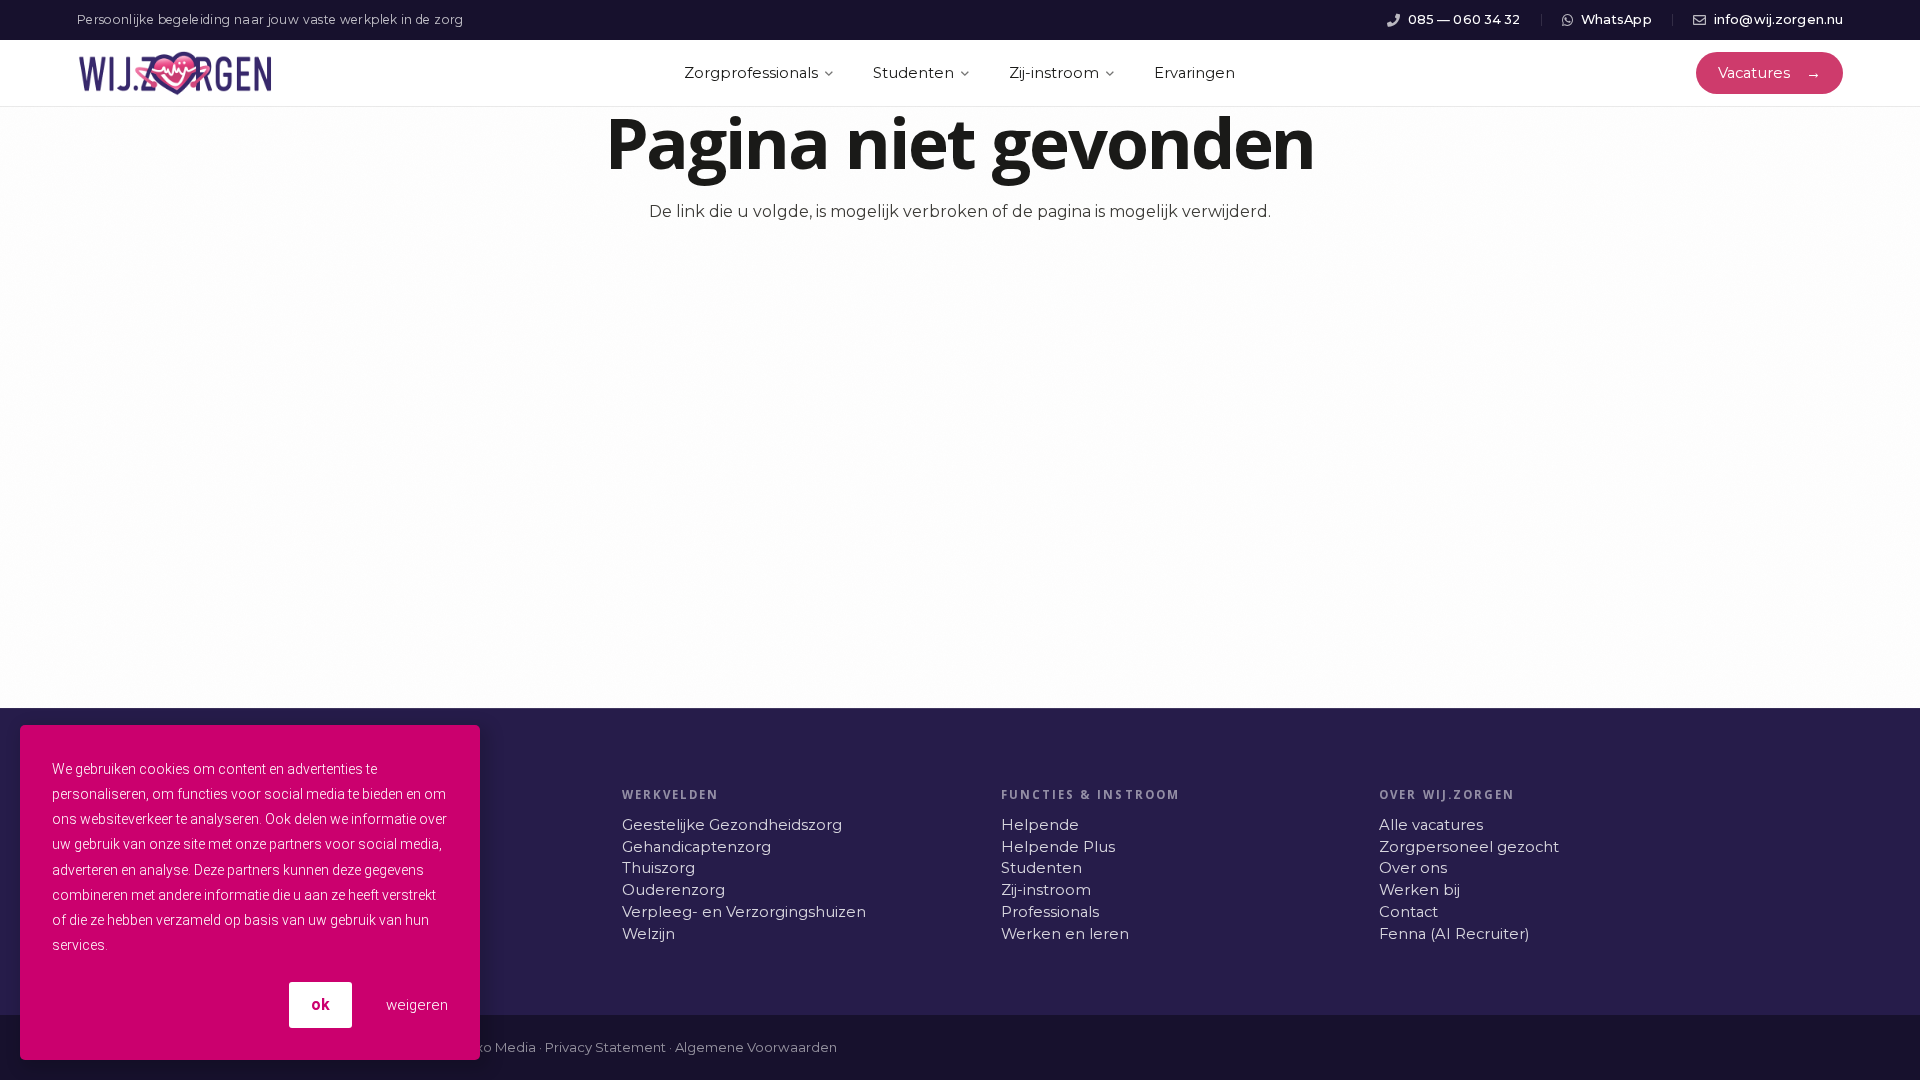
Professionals (1050, 912)
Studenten (1041, 868)
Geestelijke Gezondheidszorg (732, 825)
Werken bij (1419, 890)
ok (320, 1004)
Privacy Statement (605, 1047)
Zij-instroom (1046, 890)
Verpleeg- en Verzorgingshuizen (744, 912)
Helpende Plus (1058, 847)
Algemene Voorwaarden (756, 1047)
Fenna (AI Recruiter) (1454, 934)
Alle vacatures (1431, 825)
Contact (1408, 912)
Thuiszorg (658, 868)
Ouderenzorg (673, 890)
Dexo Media (496, 1047)
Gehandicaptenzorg (696, 847)
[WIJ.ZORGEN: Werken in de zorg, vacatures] (175, 73)
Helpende (1040, 825)
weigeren (415, 1005)
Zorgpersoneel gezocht (1469, 847)
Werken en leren (1065, 934)
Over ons (1413, 868)
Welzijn (648, 934)
